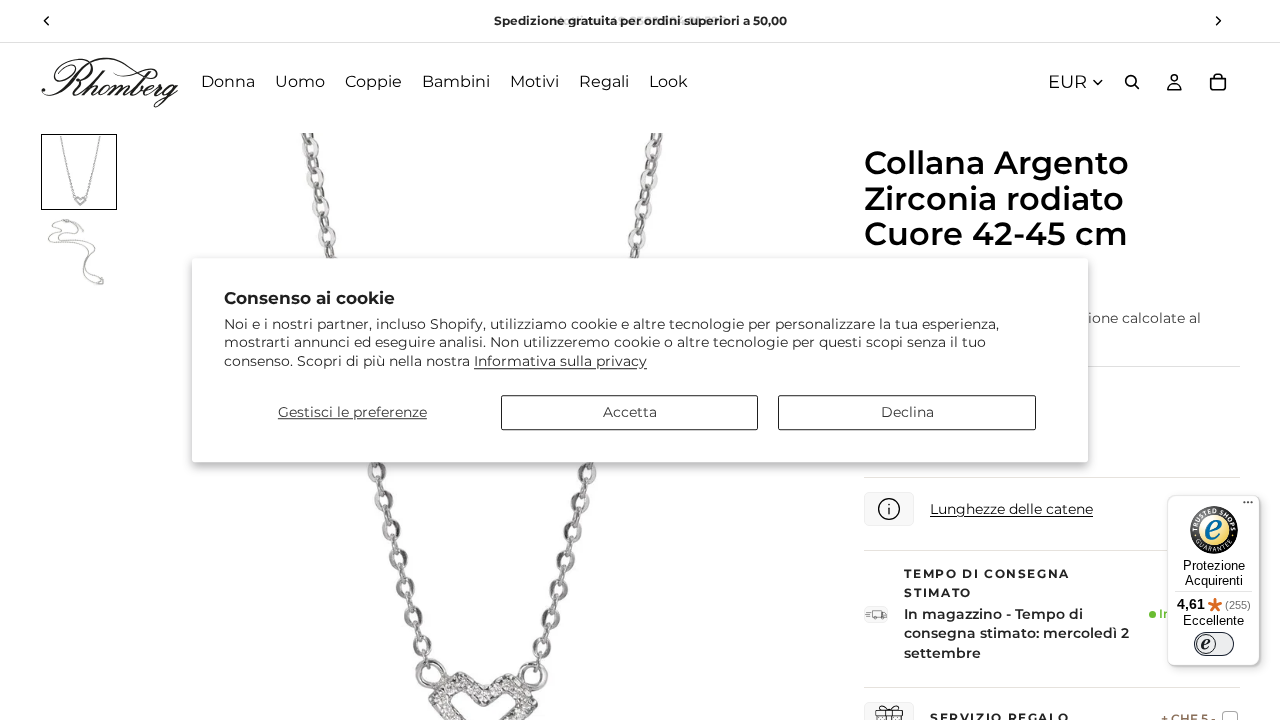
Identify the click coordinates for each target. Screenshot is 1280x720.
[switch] (1214, 644)
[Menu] (1248, 507)
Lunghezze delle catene (1011, 509)
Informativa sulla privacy (560, 361)
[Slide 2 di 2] (79, 252)
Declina (907, 412)
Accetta (630, 412)
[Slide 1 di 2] (79, 172)
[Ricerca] (1132, 82)
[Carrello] (1218, 82)
